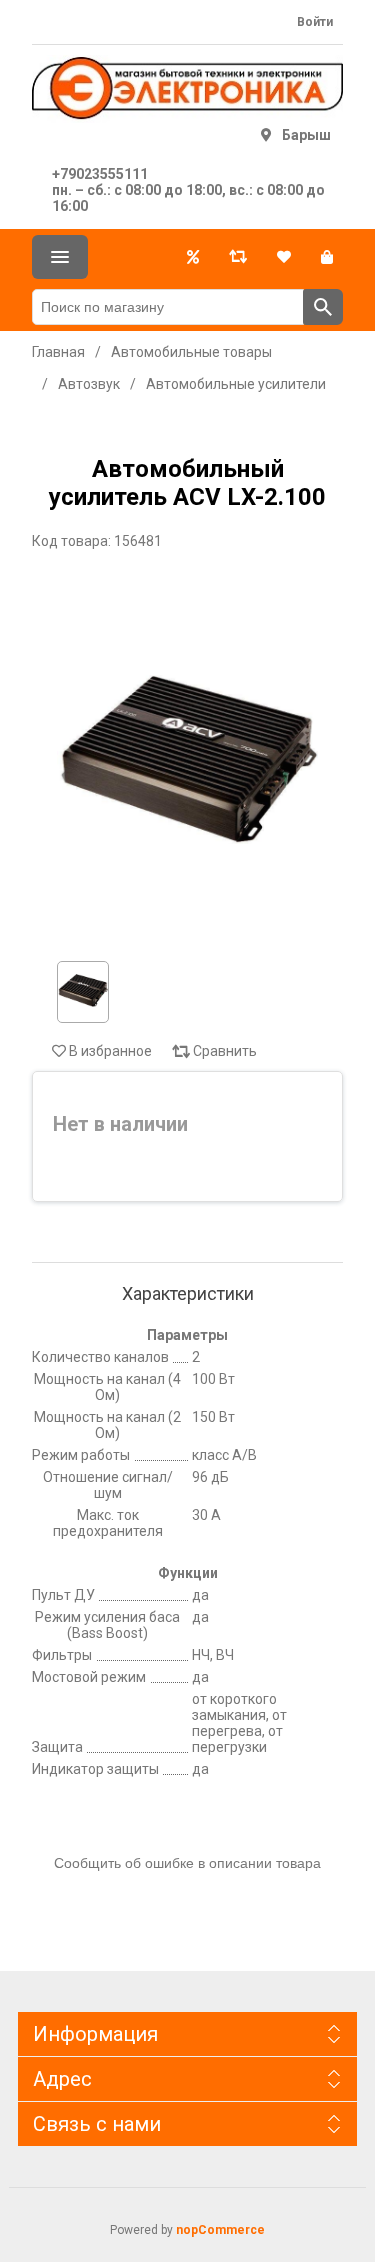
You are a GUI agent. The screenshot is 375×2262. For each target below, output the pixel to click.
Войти (315, 22)
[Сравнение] (238, 257)
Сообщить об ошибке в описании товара (187, 1863)
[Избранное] (284, 257)
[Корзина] (327, 257)
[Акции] (193, 257)
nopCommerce (220, 2230)
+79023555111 (100, 174)
